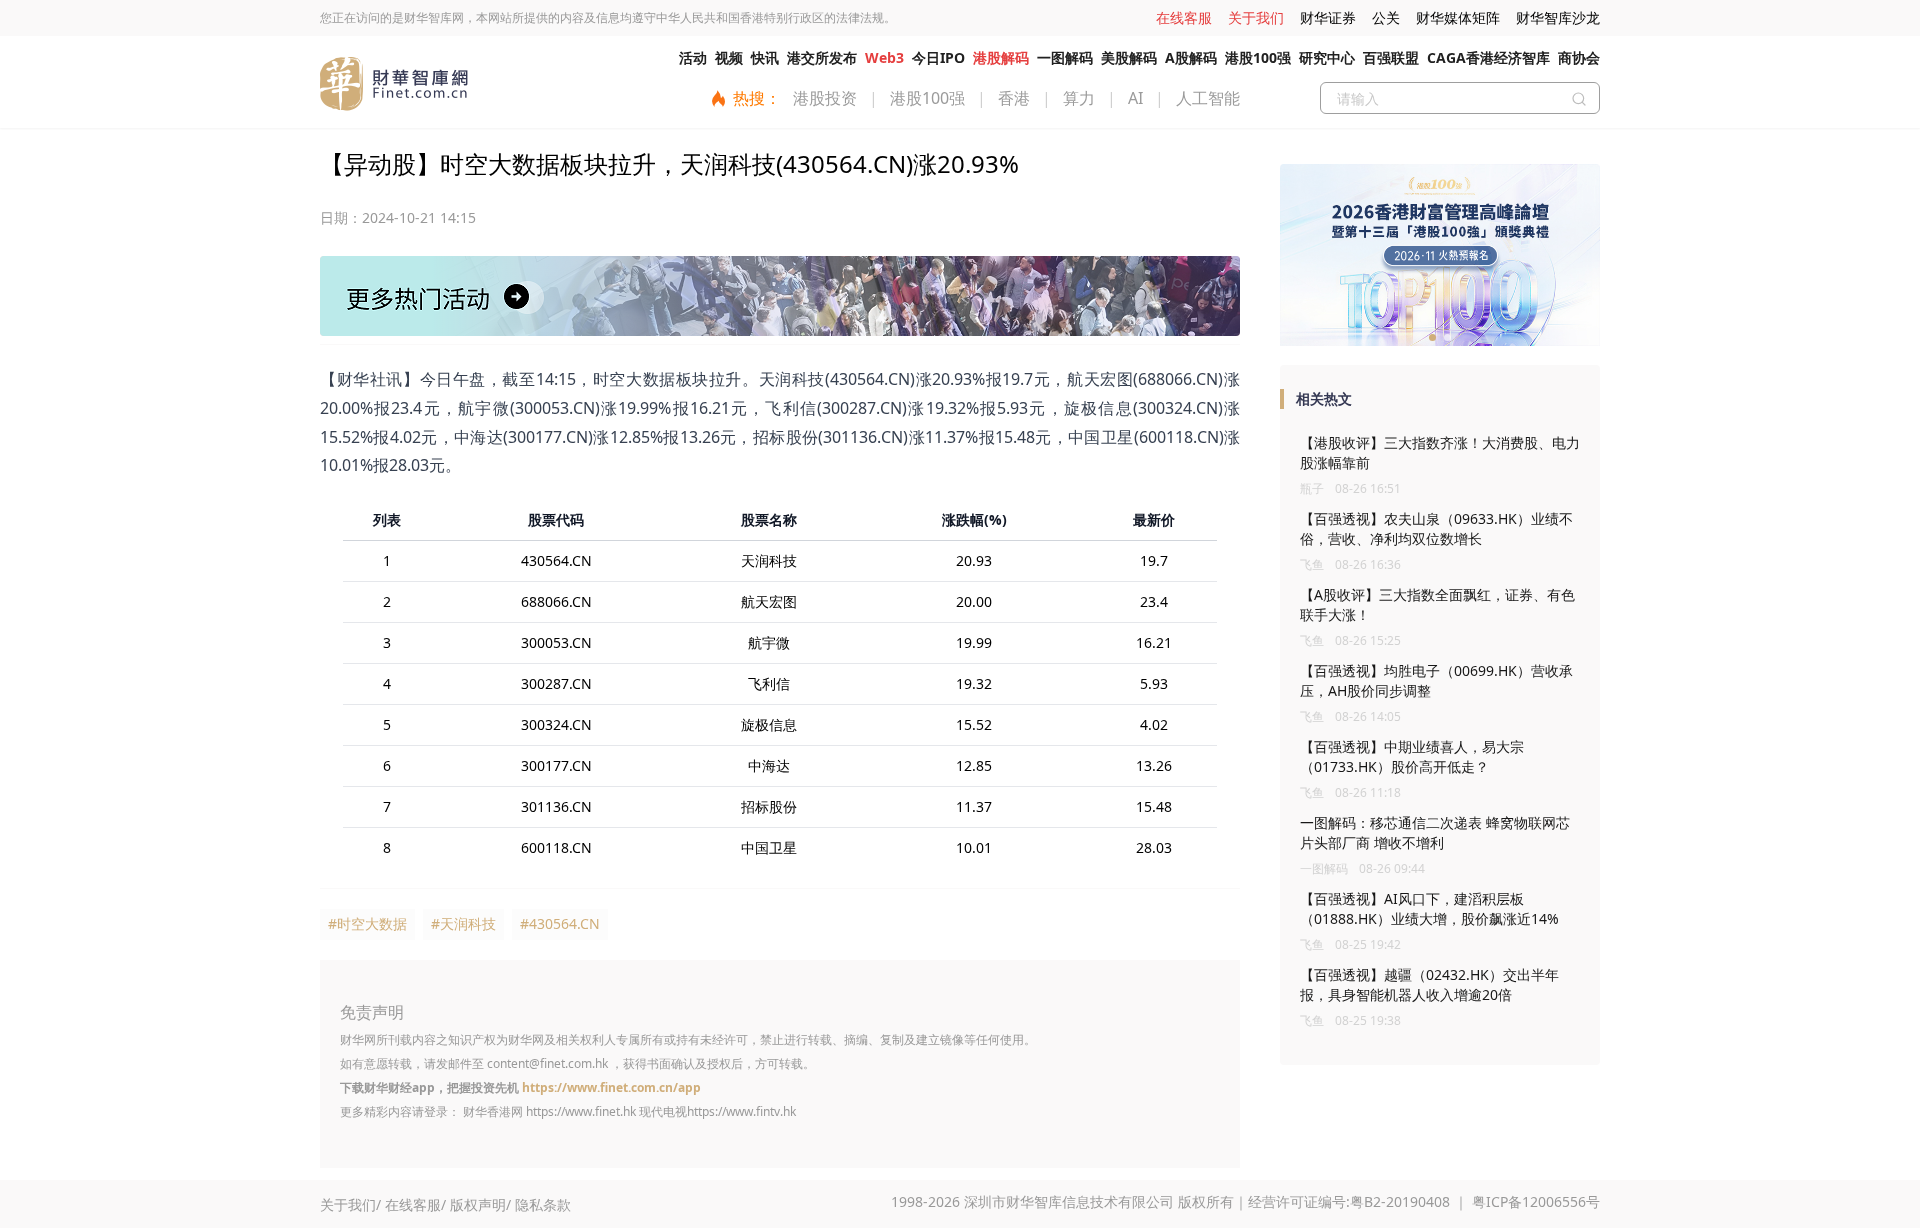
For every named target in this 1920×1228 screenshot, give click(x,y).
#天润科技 (463, 923)
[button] (1432, 337)
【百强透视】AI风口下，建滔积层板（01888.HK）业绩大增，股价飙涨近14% (1429, 908)
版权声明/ (480, 1204)
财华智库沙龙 (1558, 17)
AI (1135, 98)
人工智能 (1208, 98)
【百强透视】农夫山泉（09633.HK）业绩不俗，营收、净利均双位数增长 (1436, 528)
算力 (1079, 98)
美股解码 (1129, 57)
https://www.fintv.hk (741, 1111)
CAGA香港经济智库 (1488, 57)
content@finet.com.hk (547, 1063)
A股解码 (1191, 57)
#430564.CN (560, 923)
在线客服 (1184, 17)
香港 (1014, 98)
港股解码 (1001, 57)
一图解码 (1065, 57)
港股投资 (825, 98)
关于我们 (1256, 17)
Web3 (884, 57)
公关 (1386, 17)
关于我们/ (350, 1204)
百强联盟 (1391, 57)
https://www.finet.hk (581, 1111)
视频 (729, 57)
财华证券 (1328, 17)
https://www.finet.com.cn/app (611, 1087)
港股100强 (1258, 57)
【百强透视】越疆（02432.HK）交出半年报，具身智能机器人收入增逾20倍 (1429, 984)
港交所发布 (822, 57)
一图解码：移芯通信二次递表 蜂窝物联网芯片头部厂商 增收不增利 (1435, 832)
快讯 (765, 57)
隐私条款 (543, 1204)
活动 (693, 57)
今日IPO (938, 57)
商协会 (1579, 57)
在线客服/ (415, 1204)
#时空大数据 (367, 923)
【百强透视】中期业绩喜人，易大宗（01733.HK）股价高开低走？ (1412, 756)
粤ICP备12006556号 (1536, 1201)
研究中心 (1327, 57)
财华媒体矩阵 (1458, 17)
